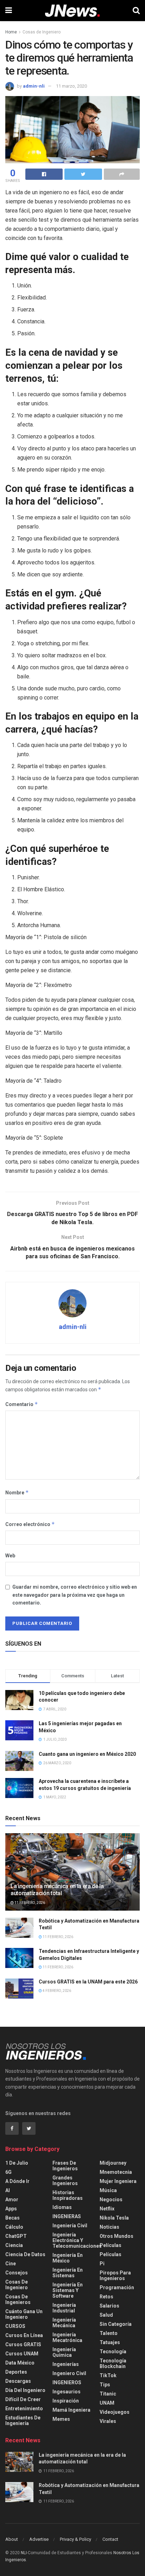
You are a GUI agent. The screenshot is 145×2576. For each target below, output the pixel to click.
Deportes (16, 2372)
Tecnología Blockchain (113, 2363)
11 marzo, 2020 (71, 86)
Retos (106, 2297)
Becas (12, 2218)
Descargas (18, 2381)
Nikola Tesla (114, 2218)
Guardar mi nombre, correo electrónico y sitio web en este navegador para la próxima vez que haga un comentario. (75, 1595)
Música (108, 2190)
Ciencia (14, 2245)
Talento (109, 2333)
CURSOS (15, 2326)
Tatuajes (110, 2342)
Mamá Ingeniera (71, 2410)
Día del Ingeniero (25, 2390)
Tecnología (113, 2352)
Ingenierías (66, 2364)
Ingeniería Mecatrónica (67, 2337)
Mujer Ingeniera (118, 2181)
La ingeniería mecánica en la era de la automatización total (57, 1890)
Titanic (108, 2394)
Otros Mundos (116, 2236)
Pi (102, 2264)
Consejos (17, 2273)
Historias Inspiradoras (68, 2195)
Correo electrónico (30, 1524)
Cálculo (14, 2227)
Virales (108, 2421)
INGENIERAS (67, 2216)
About (12, 2539)
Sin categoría (116, 2324)
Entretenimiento (24, 2409)
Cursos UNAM (22, 2354)
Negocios (111, 2200)
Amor (12, 2200)
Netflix (107, 2209)
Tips (105, 2385)
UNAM (107, 2403)
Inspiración (66, 2401)
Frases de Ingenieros (65, 2166)
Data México (20, 2363)
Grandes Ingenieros (65, 2181)
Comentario (22, 1404)
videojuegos (115, 2412)
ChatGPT (16, 2236)
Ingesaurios (67, 2392)
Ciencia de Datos (25, 2254)
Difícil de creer (23, 2399)
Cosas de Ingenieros (18, 2299)
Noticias (109, 2227)
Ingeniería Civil (70, 2226)
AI (8, 2190)
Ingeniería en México (68, 2258)
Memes (61, 2419)
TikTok (108, 2375)
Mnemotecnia (116, 2172)
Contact (110, 2539)
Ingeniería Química (64, 2352)
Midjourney (113, 2163)
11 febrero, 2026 (29, 1903)
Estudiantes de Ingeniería (23, 2420)
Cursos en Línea (24, 2335)
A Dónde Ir (17, 2181)
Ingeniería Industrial (64, 2308)
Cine (11, 2264)
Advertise (39, 2539)
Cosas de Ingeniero (42, 32)
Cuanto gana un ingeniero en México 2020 (87, 1754)
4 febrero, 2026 (56, 1991)
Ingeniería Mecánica (64, 2323)
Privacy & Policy (75, 2539)
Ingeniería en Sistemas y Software (68, 2290)
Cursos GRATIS (23, 2344)
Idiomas (62, 2207)
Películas (111, 2245)
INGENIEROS (67, 2382)
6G (8, 2172)
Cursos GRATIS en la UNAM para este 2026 (88, 1982)
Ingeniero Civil (69, 2373)
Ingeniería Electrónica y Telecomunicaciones (77, 2240)
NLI (24, 2553)
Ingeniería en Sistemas (68, 2273)
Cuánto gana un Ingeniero (24, 2314)
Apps (11, 2209)
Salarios (109, 2306)
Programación (117, 2287)
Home (11, 32)
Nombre (17, 1492)
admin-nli (34, 86)
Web (10, 1556)
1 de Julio (17, 2163)
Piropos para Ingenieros (115, 2276)
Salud (106, 2315)
